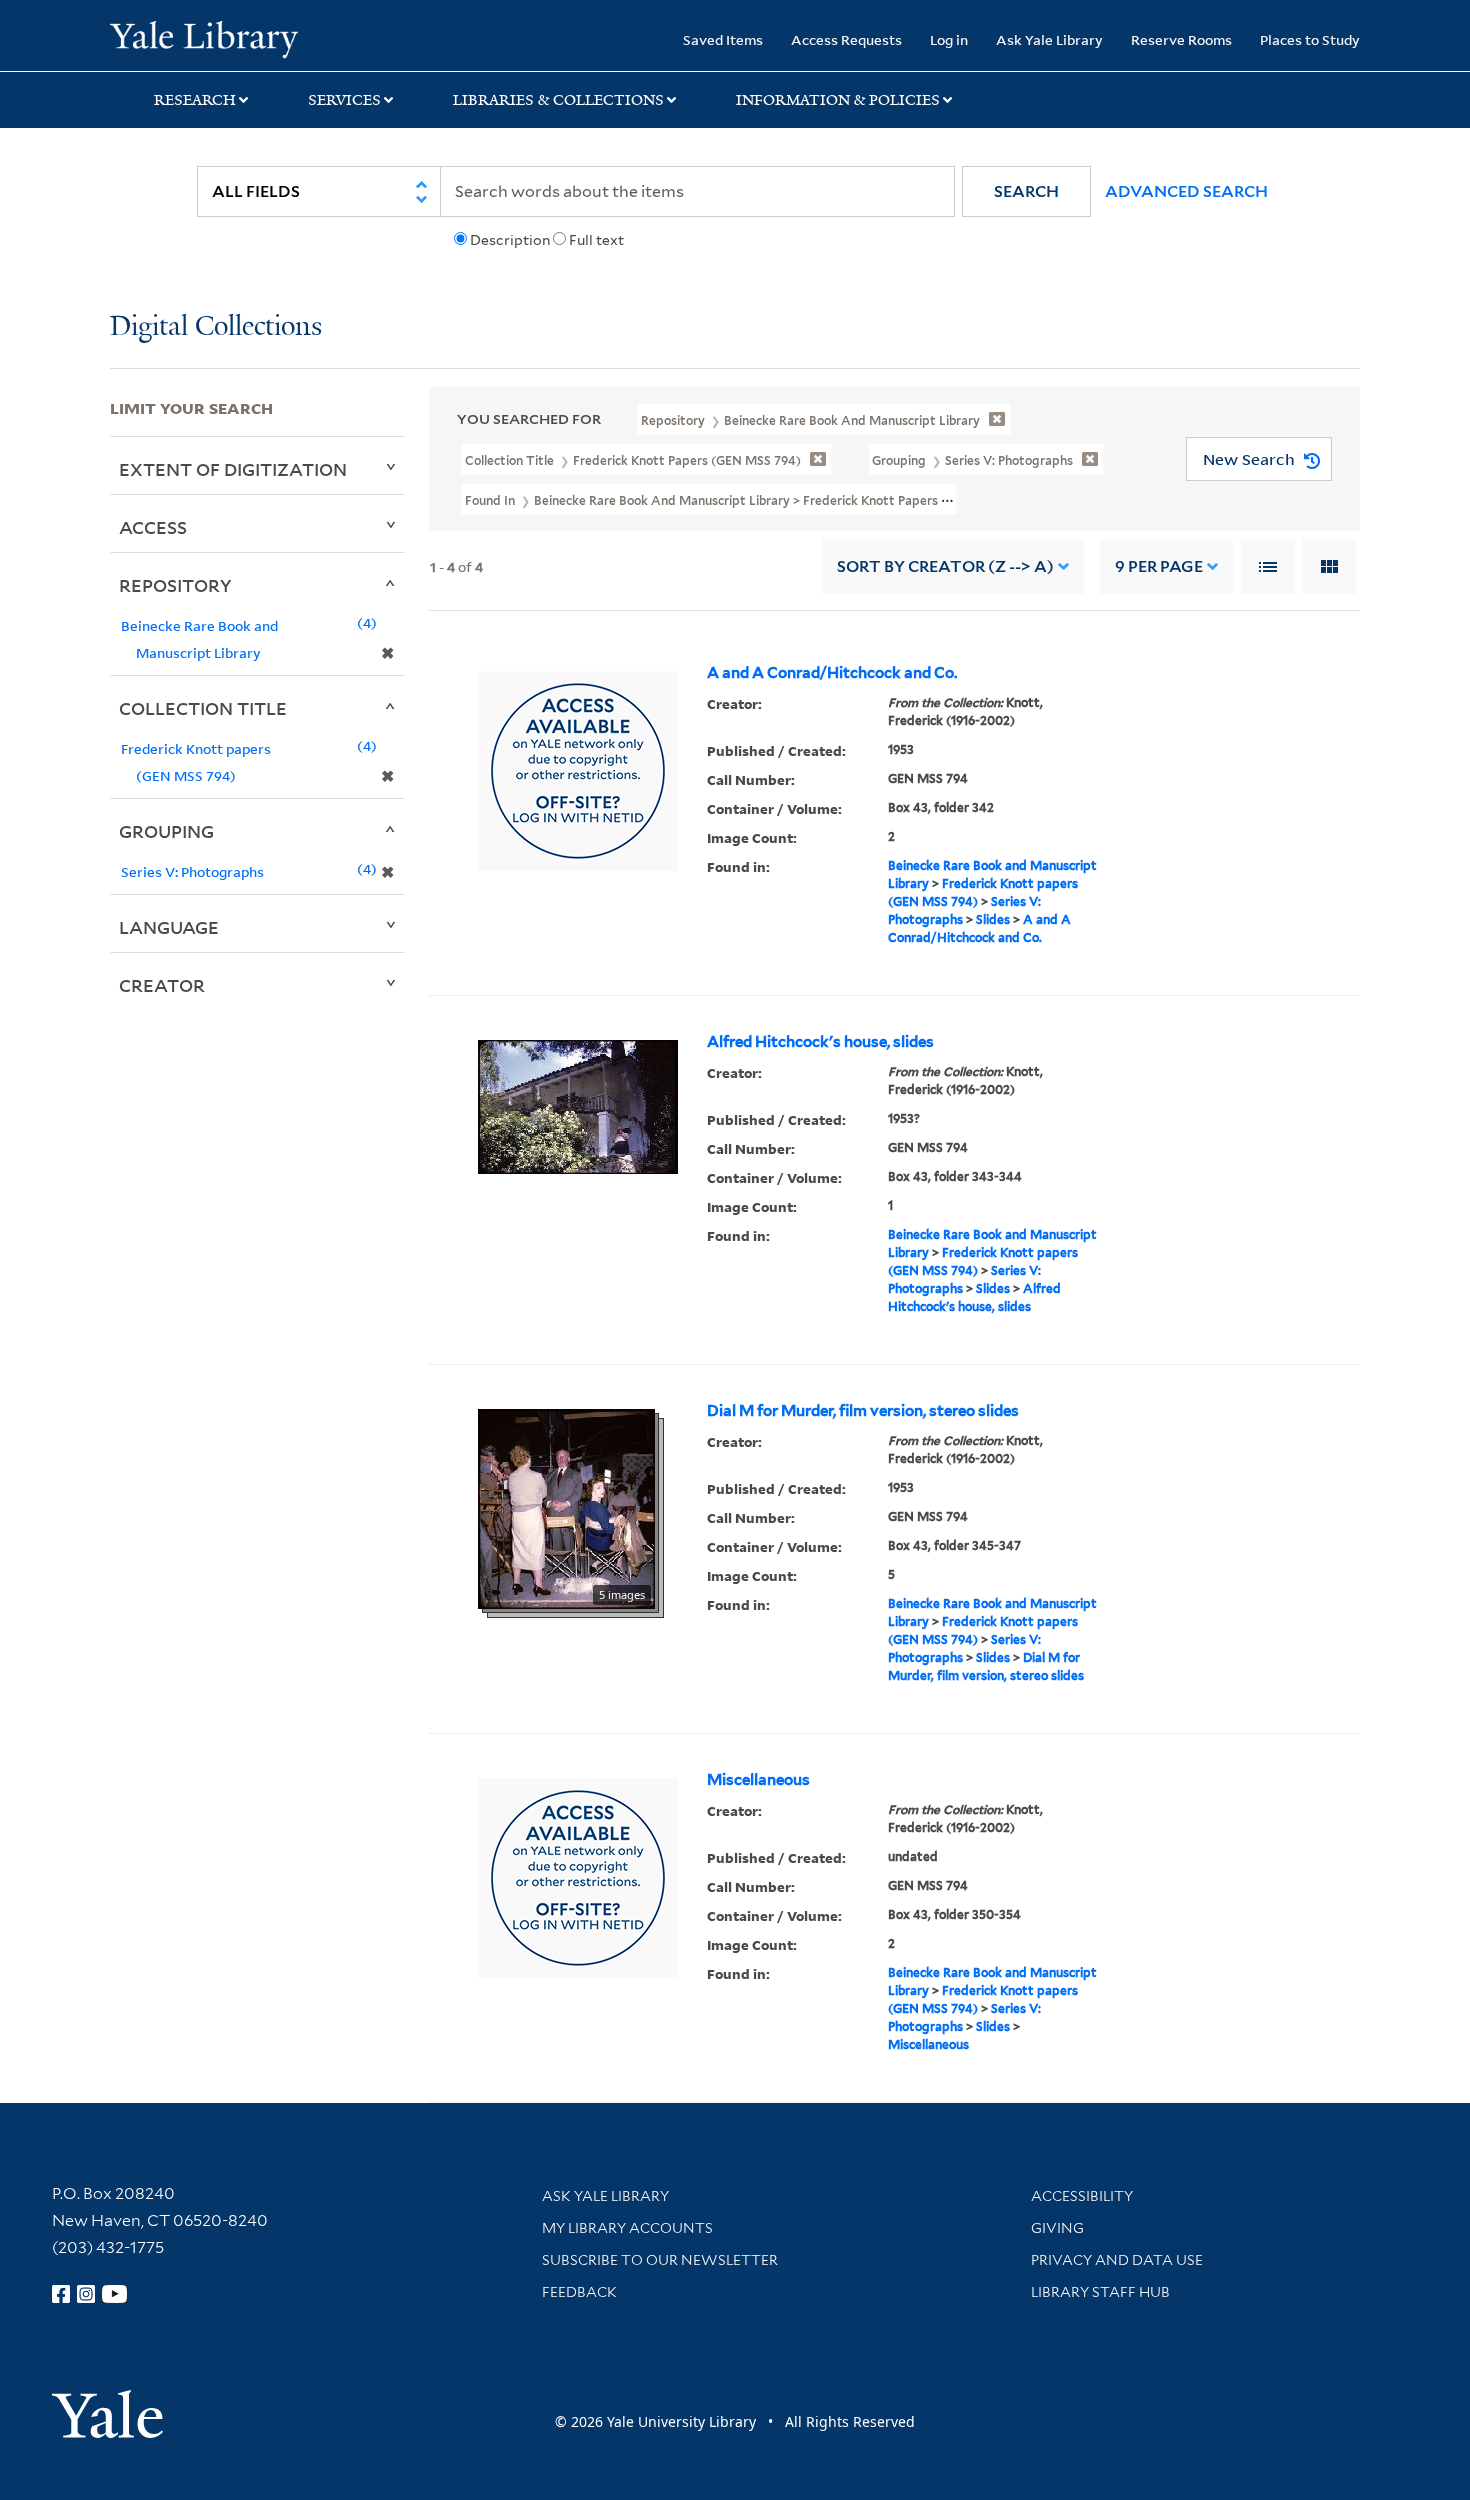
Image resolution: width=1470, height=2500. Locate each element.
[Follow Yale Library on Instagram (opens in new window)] (86, 2294)
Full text (596, 240)
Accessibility (1082, 2196)
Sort (945, 566)
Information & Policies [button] (838, 100)
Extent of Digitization (233, 469)
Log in (949, 39)
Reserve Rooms (1181, 39)
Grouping (166, 831)
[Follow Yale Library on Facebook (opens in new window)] (61, 2294)
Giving (1057, 2228)
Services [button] (344, 100)
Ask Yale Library (1049, 39)
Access (153, 527)
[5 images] (566, 1508)
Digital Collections (216, 327)
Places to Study (1310, 39)
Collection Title (203, 708)
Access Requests (846, 39)
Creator (162, 985)
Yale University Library (203, 38)
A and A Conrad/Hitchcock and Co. (832, 673)
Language (169, 927)
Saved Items (723, 39)
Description (510, 240)
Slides (993, 919)
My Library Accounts (627, 2228)
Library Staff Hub (1100, 2292)
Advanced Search (1186, 191)
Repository (175, 585)
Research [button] (195, 100)
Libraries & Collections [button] (558, 100)
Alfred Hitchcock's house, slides (820, 1042)
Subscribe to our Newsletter (660, 2260)
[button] (1026, 191)
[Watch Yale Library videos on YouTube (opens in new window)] (115, 2294)
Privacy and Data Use (1117, 2260)
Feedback (579, 2292)
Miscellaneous (758, 1780)
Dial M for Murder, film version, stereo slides (863, 1411)
